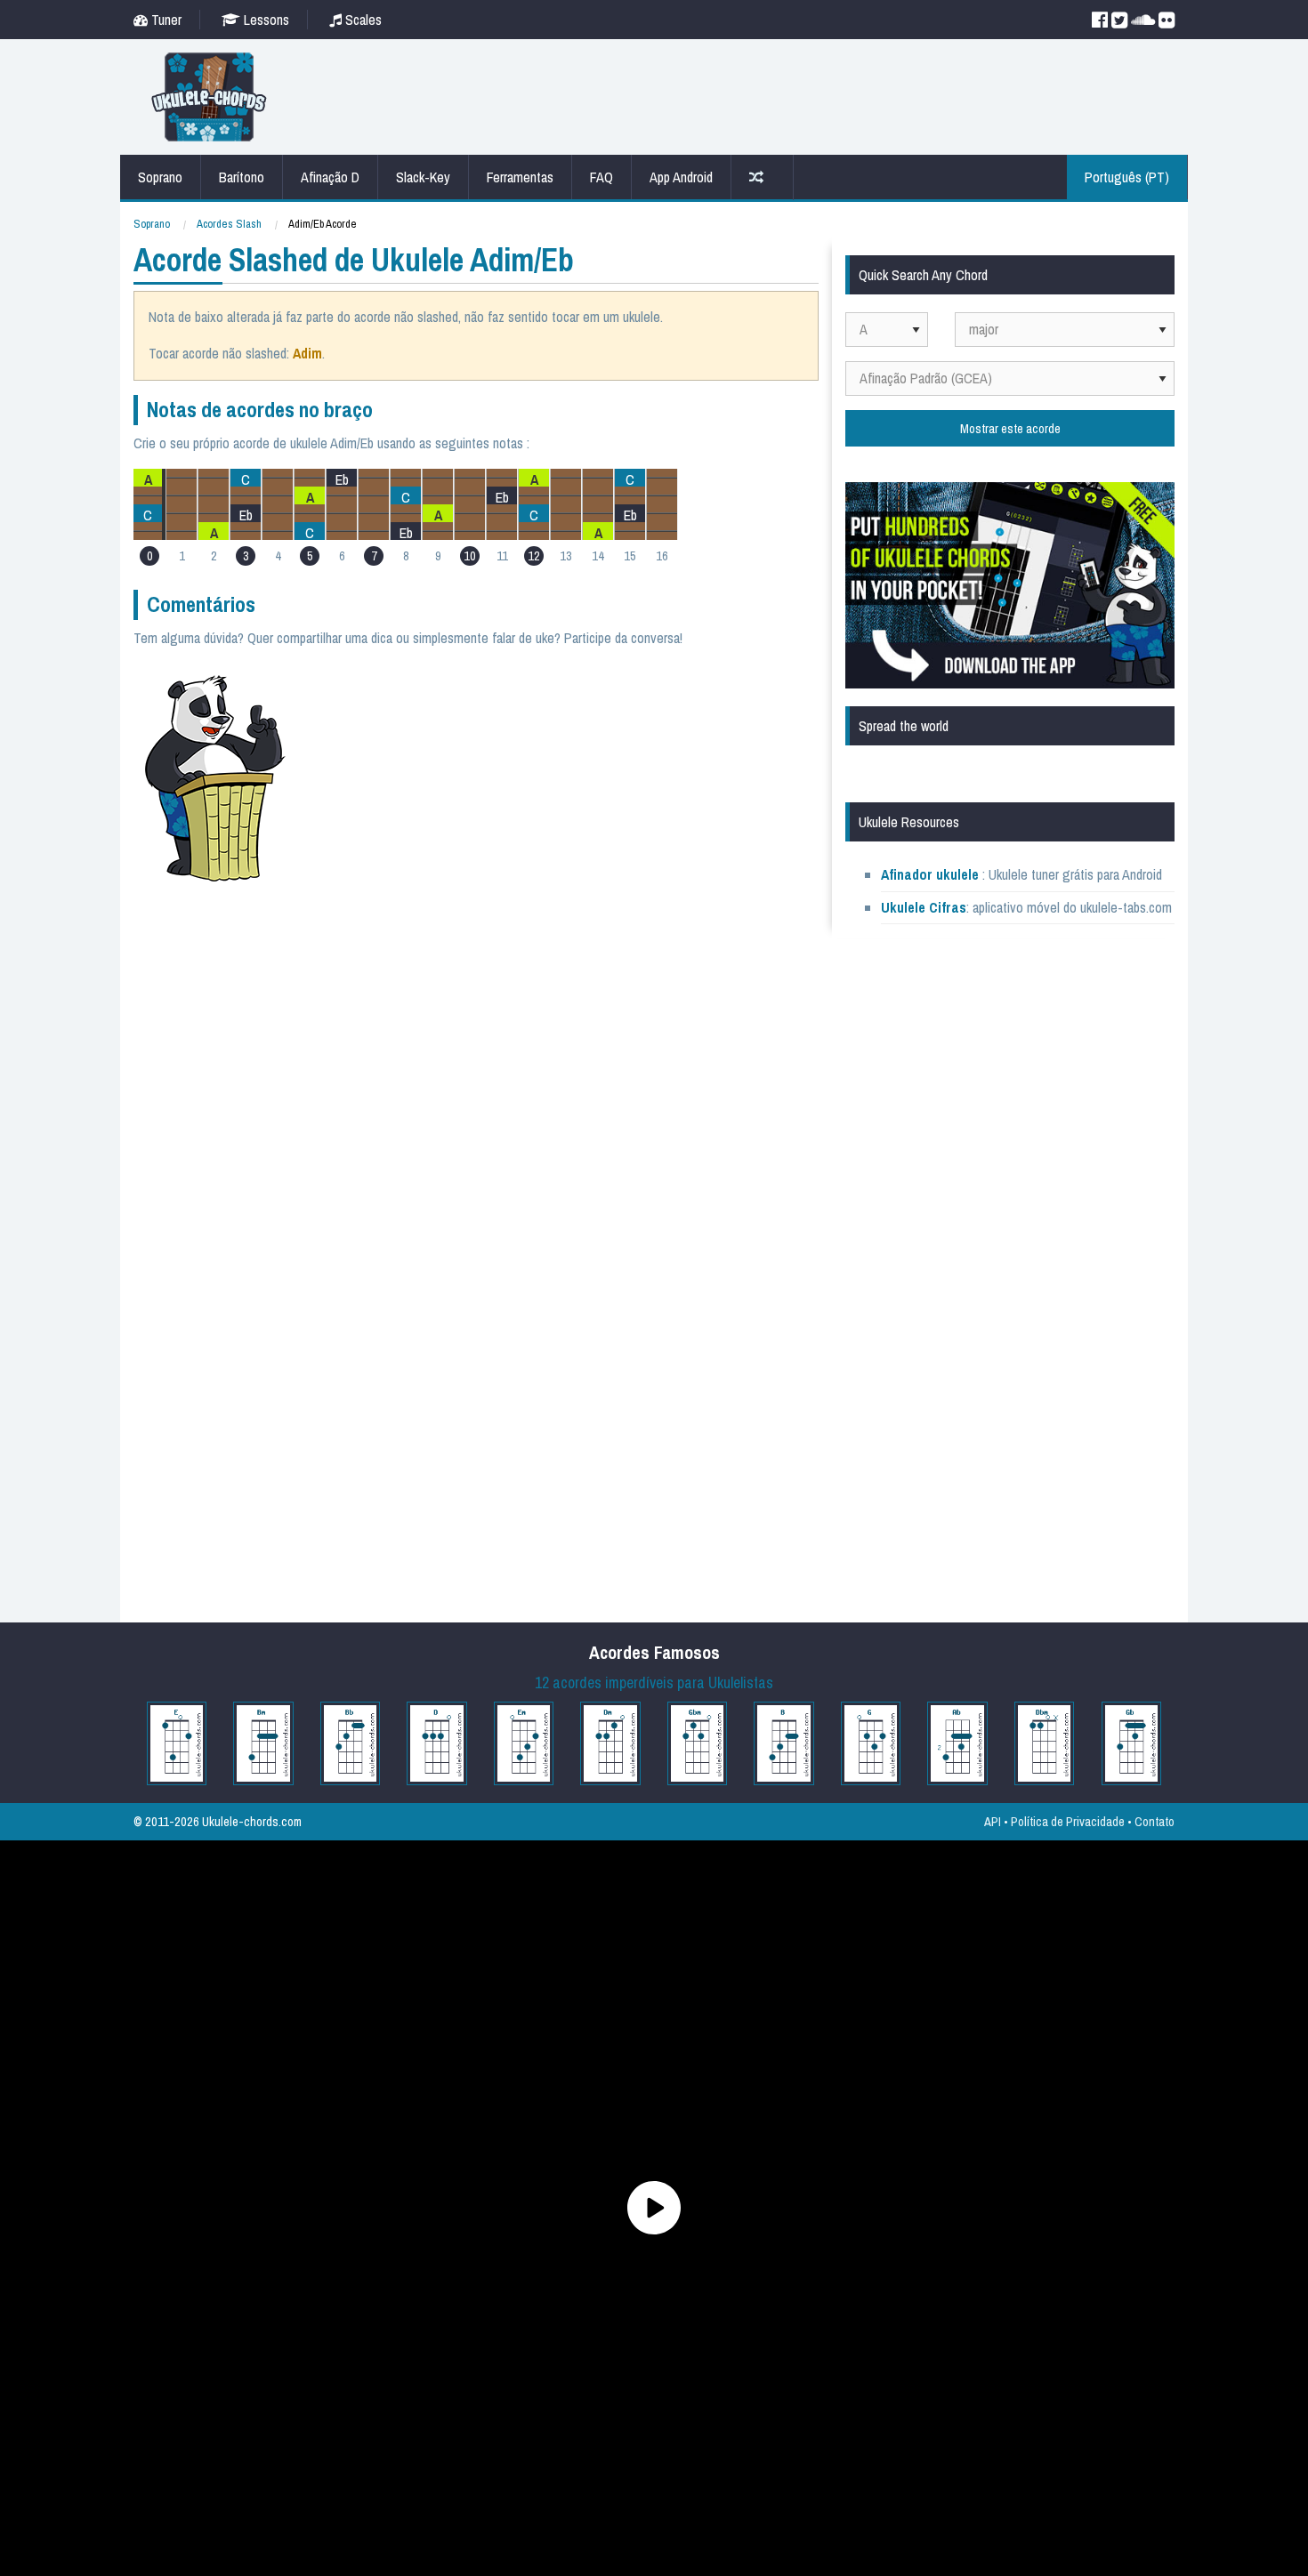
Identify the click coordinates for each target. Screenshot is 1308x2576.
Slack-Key (423, 177)
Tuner (165, 20)
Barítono (242, 177)
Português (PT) (1127, 177)
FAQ (602, 177)
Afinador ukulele (930, 874)
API (993, 1821)
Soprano (160, 177)
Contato (1155, 1821)
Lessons (265, 20)
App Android (681, 177)
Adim (307, 353)
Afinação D (330, 177)
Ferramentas (520, 177)
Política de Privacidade (1068, 1821)
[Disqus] (562, 907)
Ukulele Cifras (924, 907)
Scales (362, 20)
